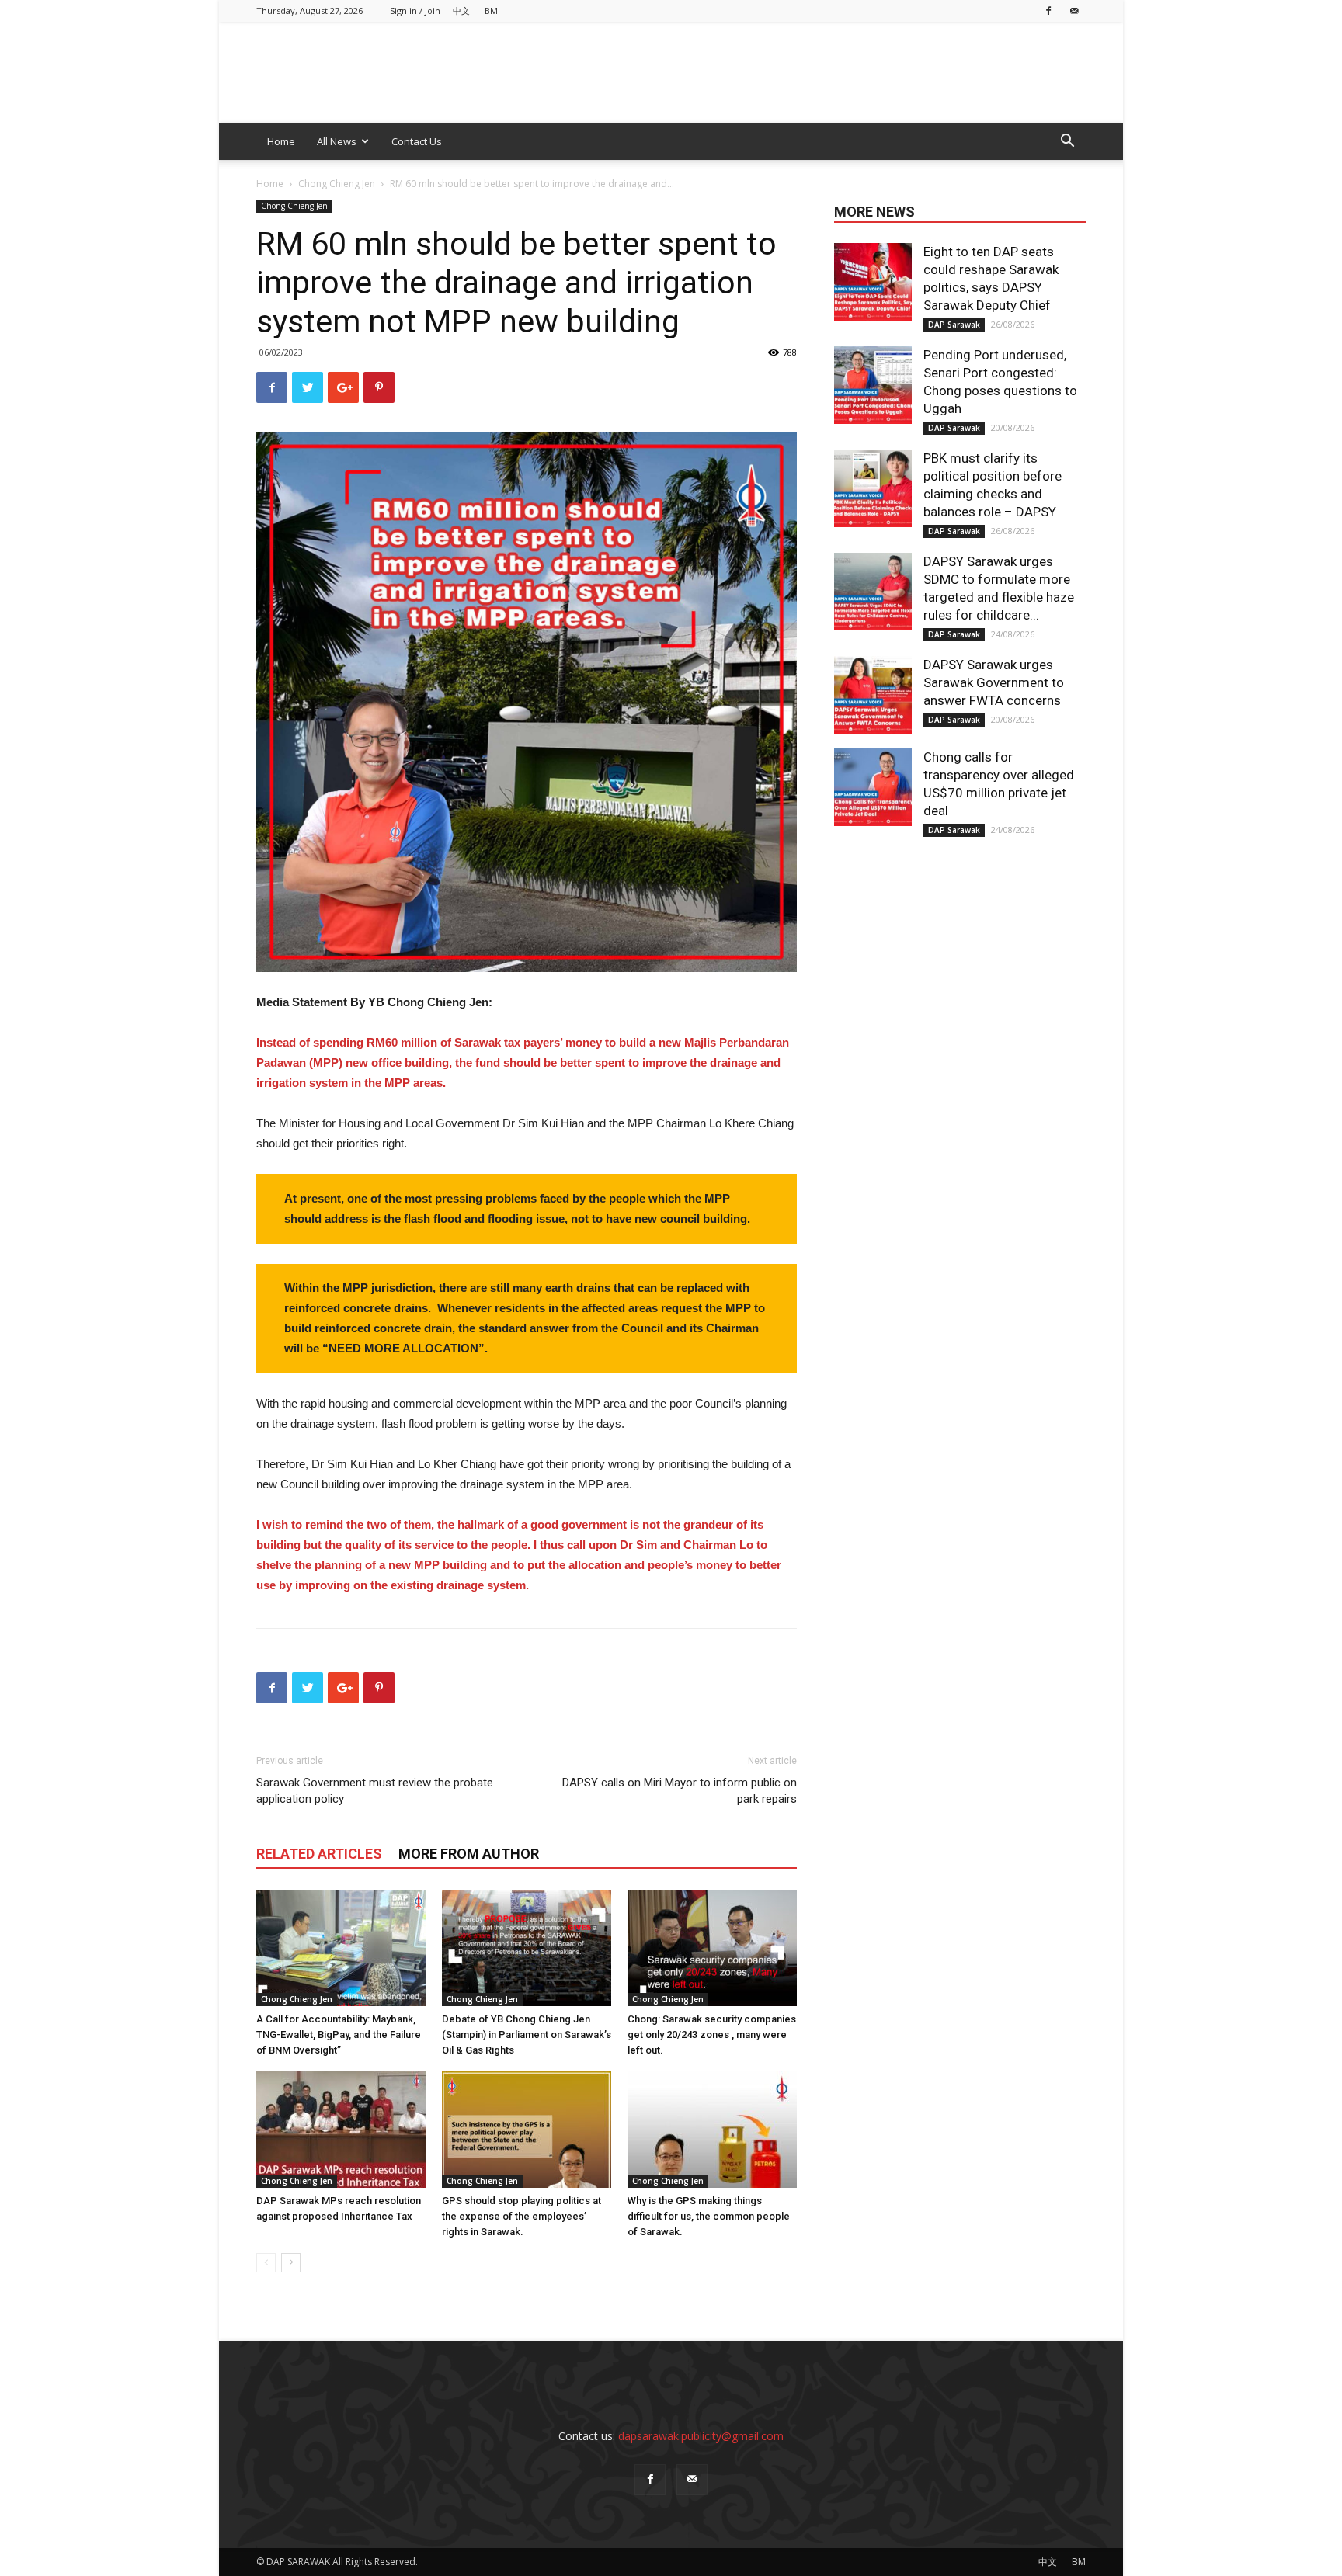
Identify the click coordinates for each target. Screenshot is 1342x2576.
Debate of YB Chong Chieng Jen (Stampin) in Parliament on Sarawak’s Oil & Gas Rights (527, 2034)
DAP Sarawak (954, 325)
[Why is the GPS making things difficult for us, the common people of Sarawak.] (712, 2130)
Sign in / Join (415, 10)
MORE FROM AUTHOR (469, 1854)
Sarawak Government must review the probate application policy (375, 1791)
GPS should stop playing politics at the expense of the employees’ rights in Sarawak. (522, 2216)
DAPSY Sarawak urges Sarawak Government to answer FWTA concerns (994, 682)
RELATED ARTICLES (319, 1854)
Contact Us (417, 141)
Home (281, 141)
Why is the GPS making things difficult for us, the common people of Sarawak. (709, 2216)
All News (337, 141)
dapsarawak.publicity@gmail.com (701, 2436)
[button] (1067, 142)
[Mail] (1074, 10)
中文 (461, 10)
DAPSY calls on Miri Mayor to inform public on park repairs (680, 1791)
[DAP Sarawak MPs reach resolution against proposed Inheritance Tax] (341, 2130)
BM (491, 10)
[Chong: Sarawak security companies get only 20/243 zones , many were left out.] (712, 1948)
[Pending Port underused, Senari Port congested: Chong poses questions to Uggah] (873, 385)
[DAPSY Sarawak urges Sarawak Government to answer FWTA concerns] (873, 695)
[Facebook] (1048, 10)
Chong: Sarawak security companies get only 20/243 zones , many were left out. (712, 2034)
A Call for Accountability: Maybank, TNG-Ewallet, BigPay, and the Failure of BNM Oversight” (339, 2034)
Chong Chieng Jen (337, 184)
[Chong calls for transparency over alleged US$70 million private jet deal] (873, 787)
